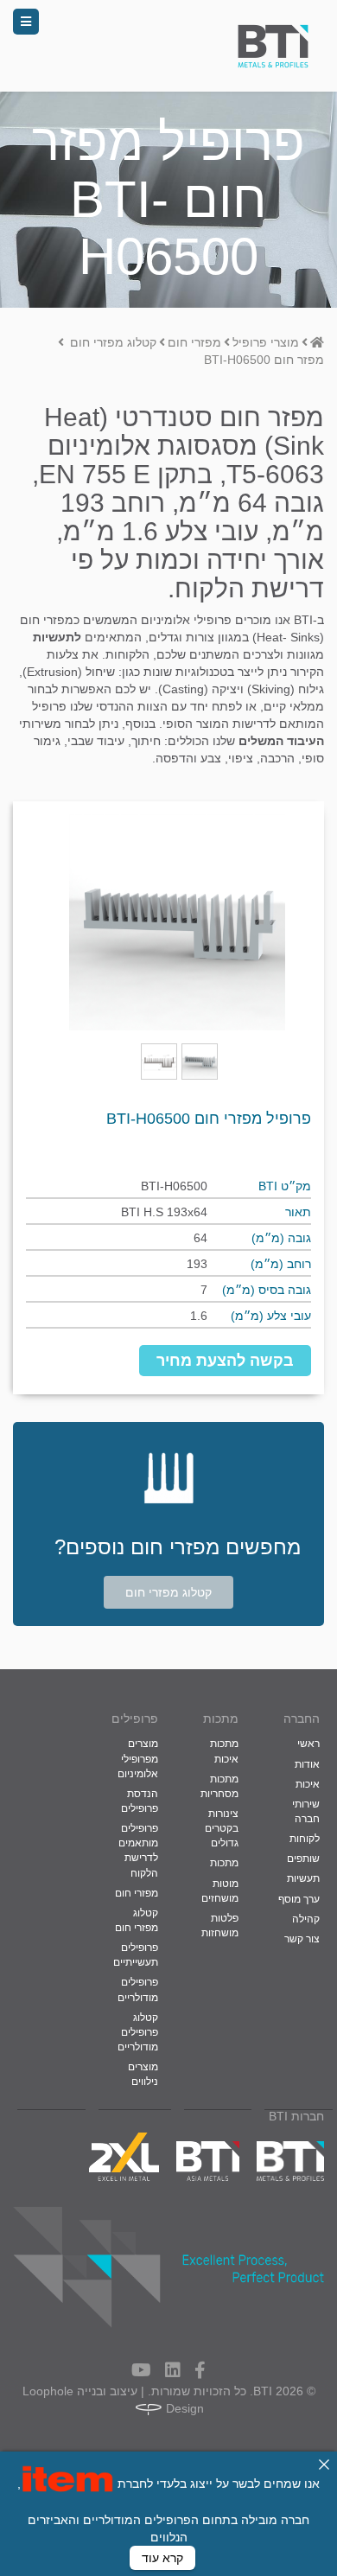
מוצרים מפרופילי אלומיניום (138, 1758)
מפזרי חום (137, 1893)
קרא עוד (162, 2558)
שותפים (303, 1859)
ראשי (308, 1744)
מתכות (224, 1863)
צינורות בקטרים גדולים (222, 1828)
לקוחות (305, 1839)
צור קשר (302, 1939)
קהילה (306, 1919)
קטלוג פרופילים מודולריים (138, 2032)
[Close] (324, 2464)
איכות (308, 1784)
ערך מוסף (299, 1899)
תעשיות (303, 1878)
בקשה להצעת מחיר (225, 1361)
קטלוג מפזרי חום (168, 1592)
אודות (307, 1764)
